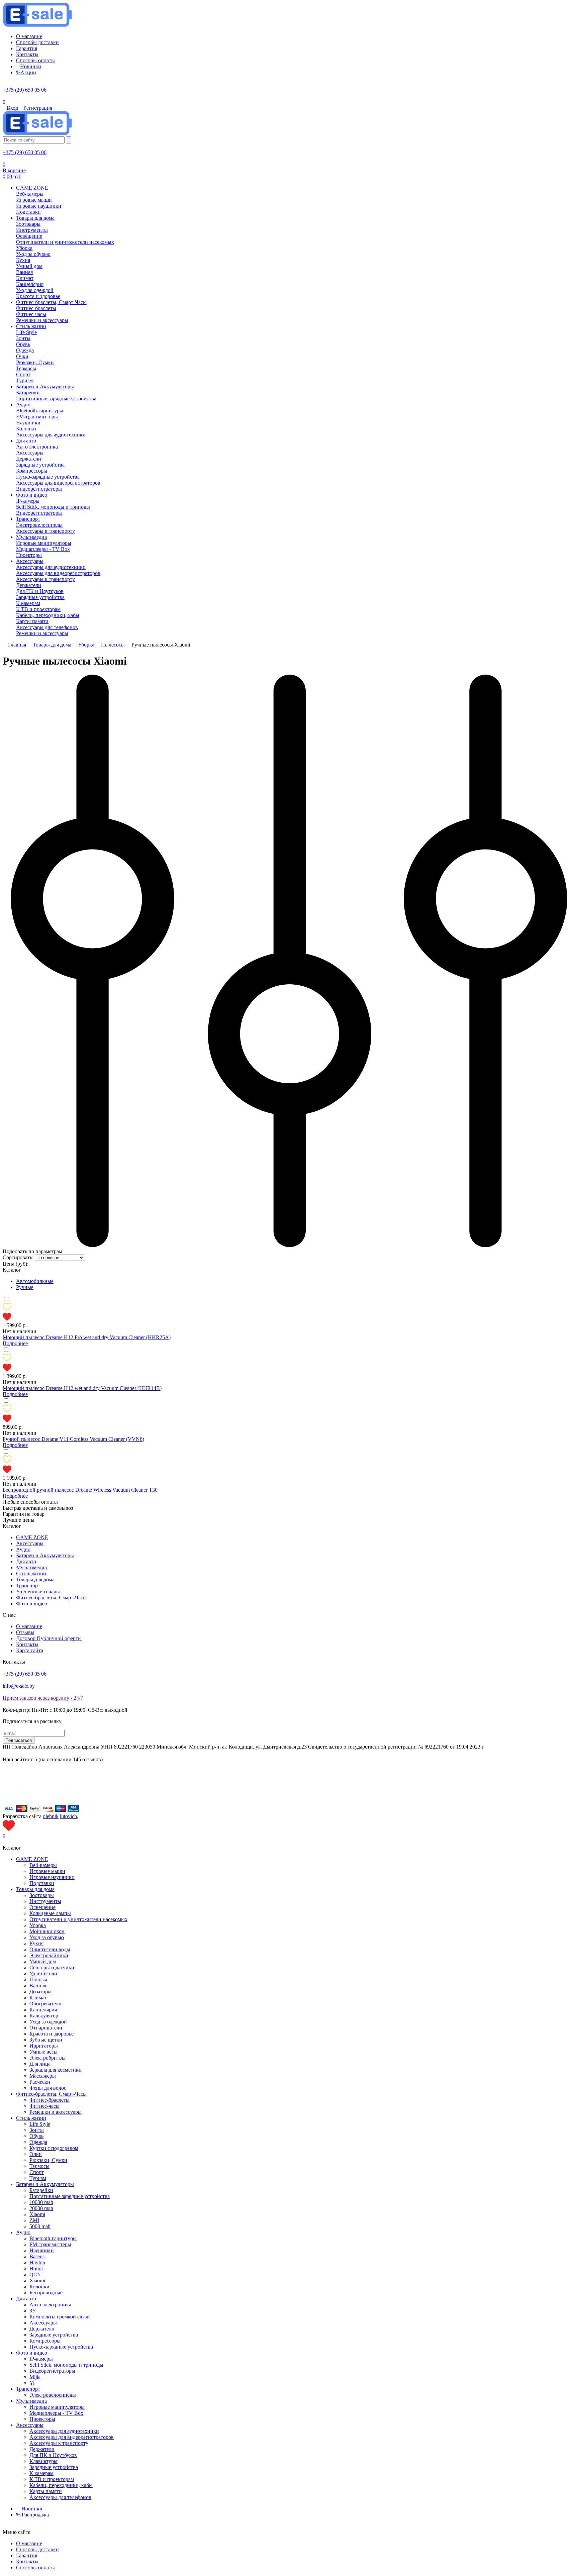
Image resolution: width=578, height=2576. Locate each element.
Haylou (37, 2262)
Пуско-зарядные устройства (61, 2347)
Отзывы (25, 1632)
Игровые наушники (52, 1877)
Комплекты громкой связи (60, 2317)
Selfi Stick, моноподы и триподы (66, 2365)
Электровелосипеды (53, 2395)
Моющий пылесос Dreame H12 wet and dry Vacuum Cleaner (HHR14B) (82, 1388)
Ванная (38, 1986)
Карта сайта (30, 1650)
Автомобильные (35, 1281)
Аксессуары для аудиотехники (64, 2431)
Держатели (42, 2329)
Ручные (25, 1287)
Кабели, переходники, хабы (61, 2485)
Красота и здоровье (52, 2034)
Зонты (37, 2130)
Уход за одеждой (48, 2022)
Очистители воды (50, 1949)
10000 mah (41, 2202)
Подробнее (15, 1343)
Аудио (23, 1549)
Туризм (38, 2178)
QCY (35, 2274)
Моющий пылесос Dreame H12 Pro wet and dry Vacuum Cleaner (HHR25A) (87, 1337)
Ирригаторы (44, 2046)
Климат (38, 1998)
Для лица (40, 2064)
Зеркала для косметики (56, 2070)
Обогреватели (45, 2004)
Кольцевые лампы (50, 1913)
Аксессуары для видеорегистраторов (72, 2437)
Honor (36, 2268)
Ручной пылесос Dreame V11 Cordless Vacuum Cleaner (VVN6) (73, 1439)
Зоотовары (42, 1895)
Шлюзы (38, 1979)
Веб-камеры (43, 1865)
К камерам (41, 2473)
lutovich (68, 1816)
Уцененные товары (38, 1592)
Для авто (26, 1561)
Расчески (40, 2082)
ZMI (34, 2220)
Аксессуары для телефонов (60, 2497)
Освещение (42, 1907)
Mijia (35, 2377)
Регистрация (38, 108)
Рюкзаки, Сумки (48, 2160)
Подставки (42, 1883)
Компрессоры (45, 2341)
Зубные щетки (46, 2040)
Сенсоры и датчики (52, 1967)
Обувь (36, 2136)
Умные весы (43, 2052)
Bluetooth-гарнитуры (53, 2238)
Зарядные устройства (54, 2335)
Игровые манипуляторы (57, 2407)
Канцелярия (43, 2010)
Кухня (36, 1943)
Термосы (39, 2166)
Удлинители (43, 1973)
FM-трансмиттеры (50, 2244)
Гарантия (27, 2555)
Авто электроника (50, 2305)
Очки (36, 2154)
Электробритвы (47, 2058)
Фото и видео (32, 1604)
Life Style (40, 2124)
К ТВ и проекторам (52, 2479)
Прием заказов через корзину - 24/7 (43, 1698)
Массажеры (43, 2076)
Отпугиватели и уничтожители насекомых (78, 1919)
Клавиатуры (43, 2461)
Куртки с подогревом (54, 2148)
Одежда (38, 2142)
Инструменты (45, 1901)
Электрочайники (49, 1955)
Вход (12, 108)
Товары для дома (35, 1579)
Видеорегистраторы (52, 2371)
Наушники (42, 2250)
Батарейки (41, 2190)
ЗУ (33, 2311)
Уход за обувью (47, 1937)
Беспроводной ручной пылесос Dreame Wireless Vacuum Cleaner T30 (80, 1490)
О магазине (29, 1626)
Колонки (39, 2287)
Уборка (38, 1925)
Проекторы (42, 2419)
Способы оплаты (35, 2567)
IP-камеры (41, 2359)
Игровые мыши (47, 1871)
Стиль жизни (31, 1573)
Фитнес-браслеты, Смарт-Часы (51, 1598)
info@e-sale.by (19, 1686)
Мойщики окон (47, 1931)
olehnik (51, 1816)
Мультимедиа (31, 1567)
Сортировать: (18, 1257)
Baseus (37, 2256)
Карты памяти (46, 2491)
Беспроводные (46, 2293)
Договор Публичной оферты (49, 1638)
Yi (32, 2383)
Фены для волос (48, 2088)
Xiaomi (37, 2214)
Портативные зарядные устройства (70, 2196)
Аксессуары (30, 1543)
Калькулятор (44, 2016)
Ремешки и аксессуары (56, 2112)
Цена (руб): (16, 1264)
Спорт (37, 2172)
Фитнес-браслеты (50, 2100)
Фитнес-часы (44, 2106)
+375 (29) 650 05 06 (25, 90)
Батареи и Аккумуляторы (45, 1555)
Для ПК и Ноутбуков (53, 2455)
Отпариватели (46, 2028)
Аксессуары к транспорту (59, 2443)
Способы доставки (37, 2549)
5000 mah (40, 2226)
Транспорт (28, 1586)
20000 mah (41, 2208)
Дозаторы (40, 1992)
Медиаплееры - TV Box (56, 2413)
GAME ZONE (32, 1537)
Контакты (27, 1644)
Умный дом (43, 1961)
